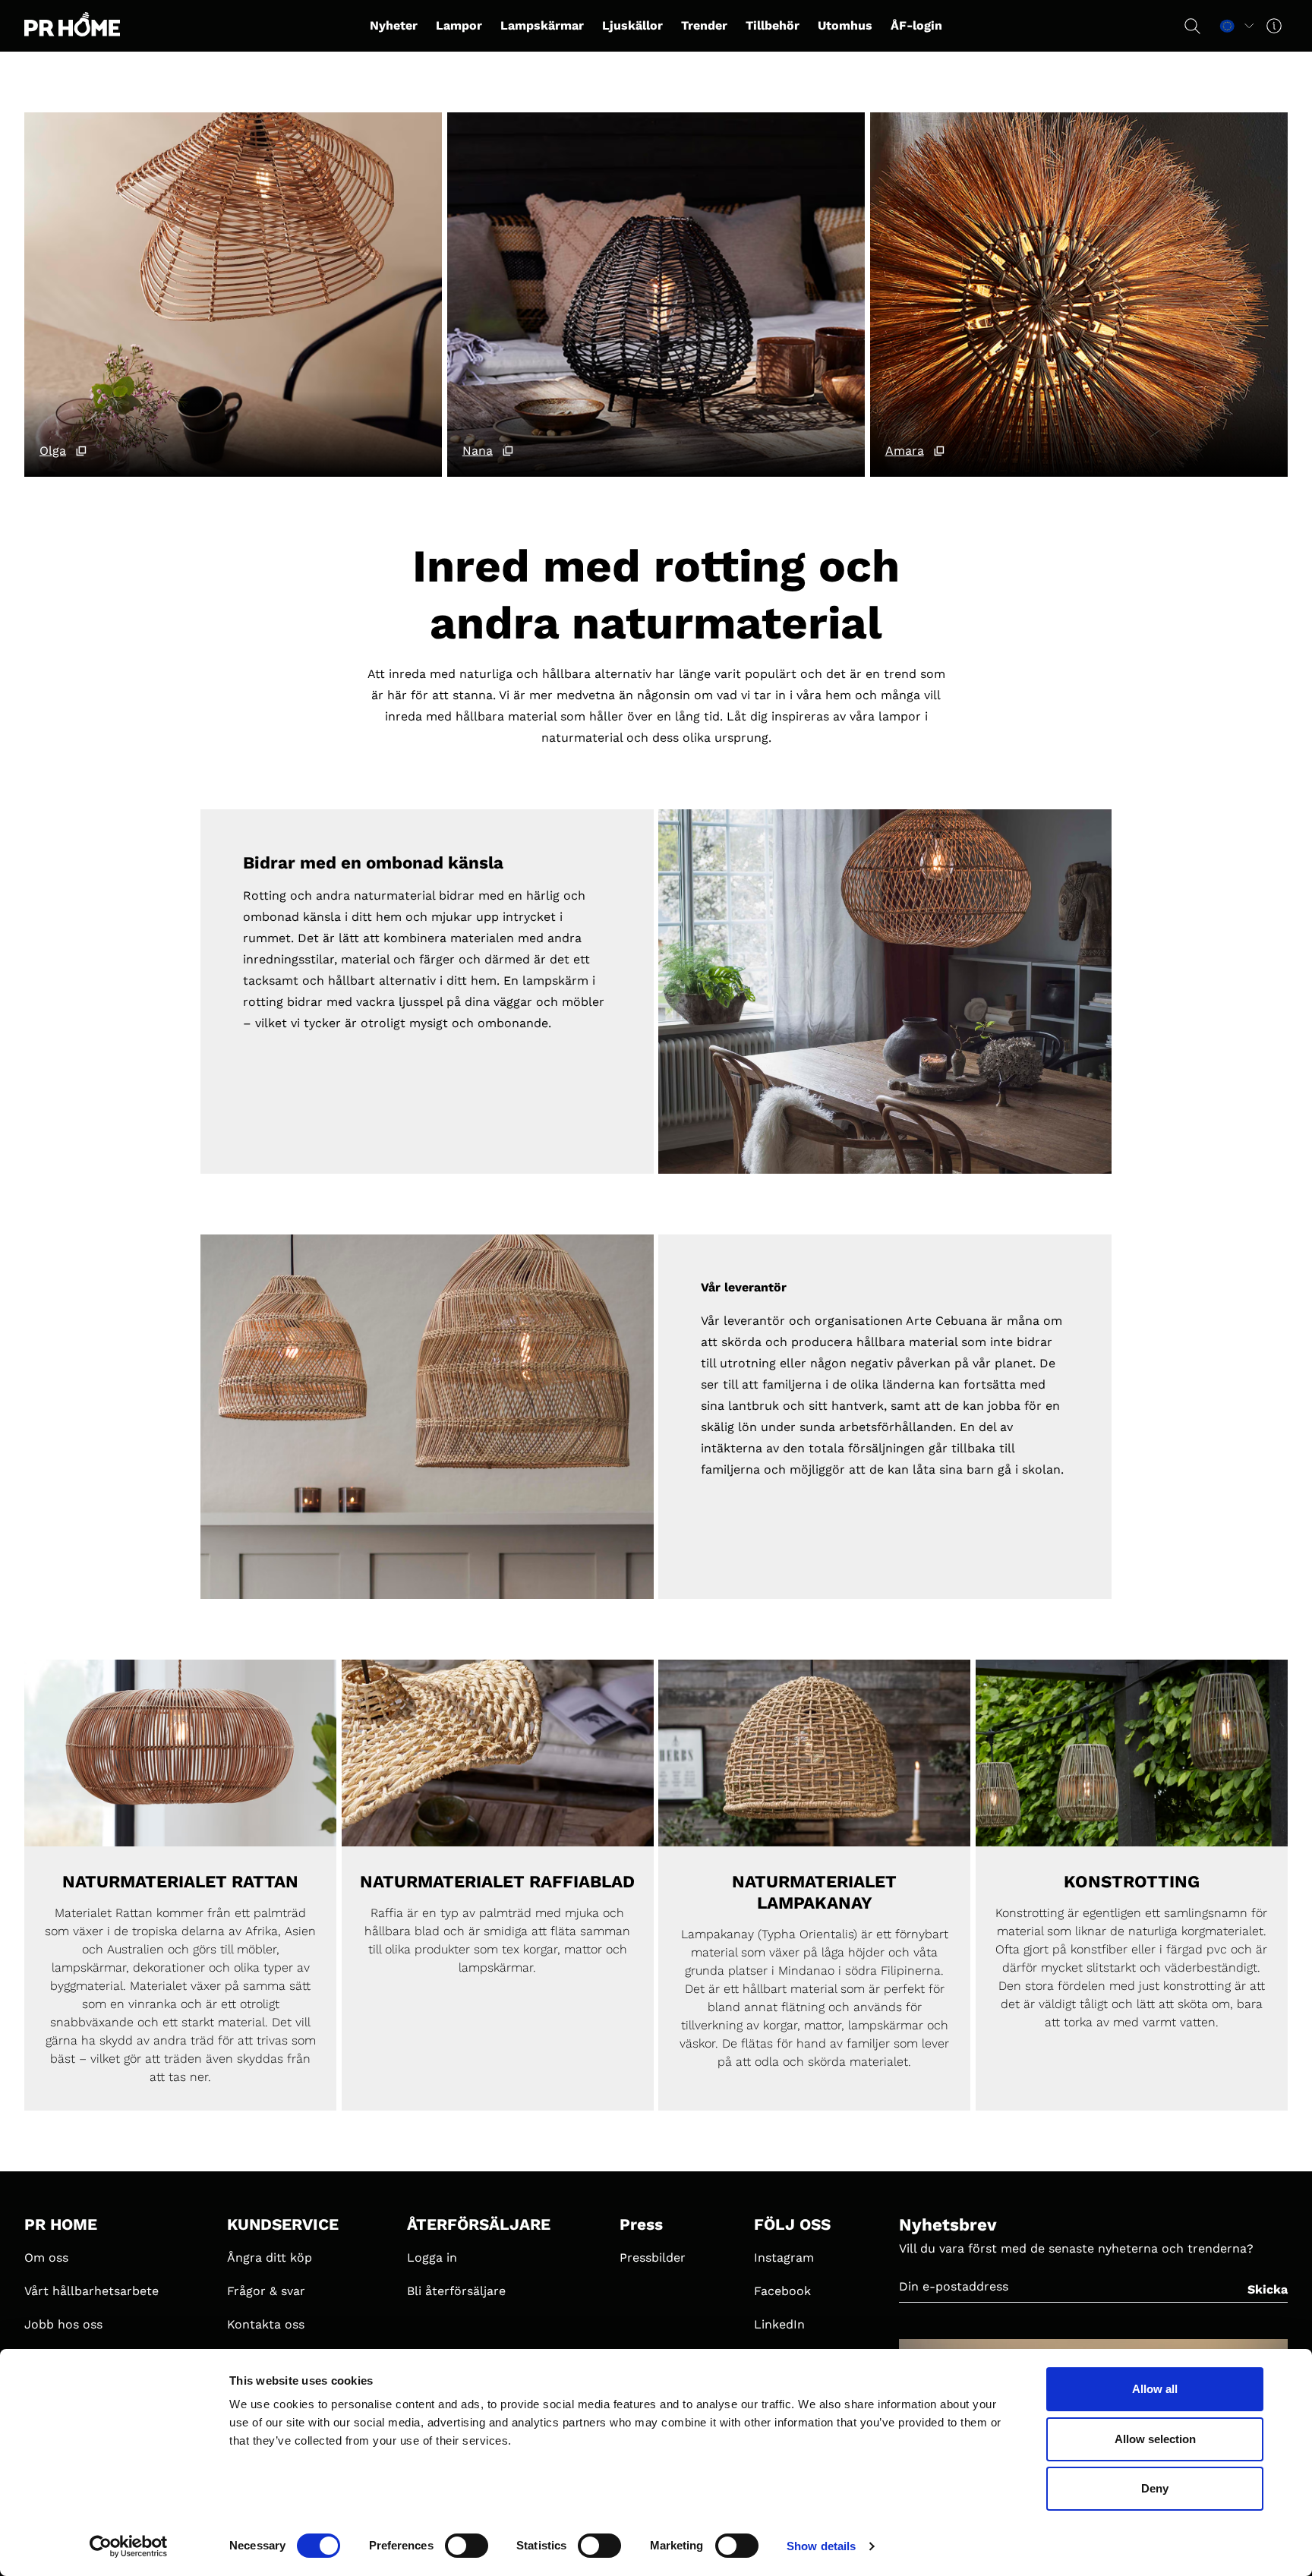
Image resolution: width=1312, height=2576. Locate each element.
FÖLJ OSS (792, 2224)
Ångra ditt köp (270, 2258)
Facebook (782, 2291)
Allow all (1155, 2389)
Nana (478, 451)
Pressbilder (653, 2258)
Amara (905, 451)
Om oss (46, 2258)
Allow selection (1155, 2439)
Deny (1155, 2488)
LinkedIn (779, 2324)
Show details (821, 2546)
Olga (53, 451)
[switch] (467, 2546)
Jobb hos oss (63, 2324)
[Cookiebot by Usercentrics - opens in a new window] (129, 2546)
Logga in (432, 2258)
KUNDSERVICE (283, 2224)
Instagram (784, 2258)
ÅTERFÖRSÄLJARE (479, 2224)
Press (641, 2224)
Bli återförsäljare (456, 2291)
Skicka (1268, 2289)
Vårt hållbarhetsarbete (91, 2291)
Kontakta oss (266, 2324)
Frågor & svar (266, 2291)
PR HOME (61, 2224)
